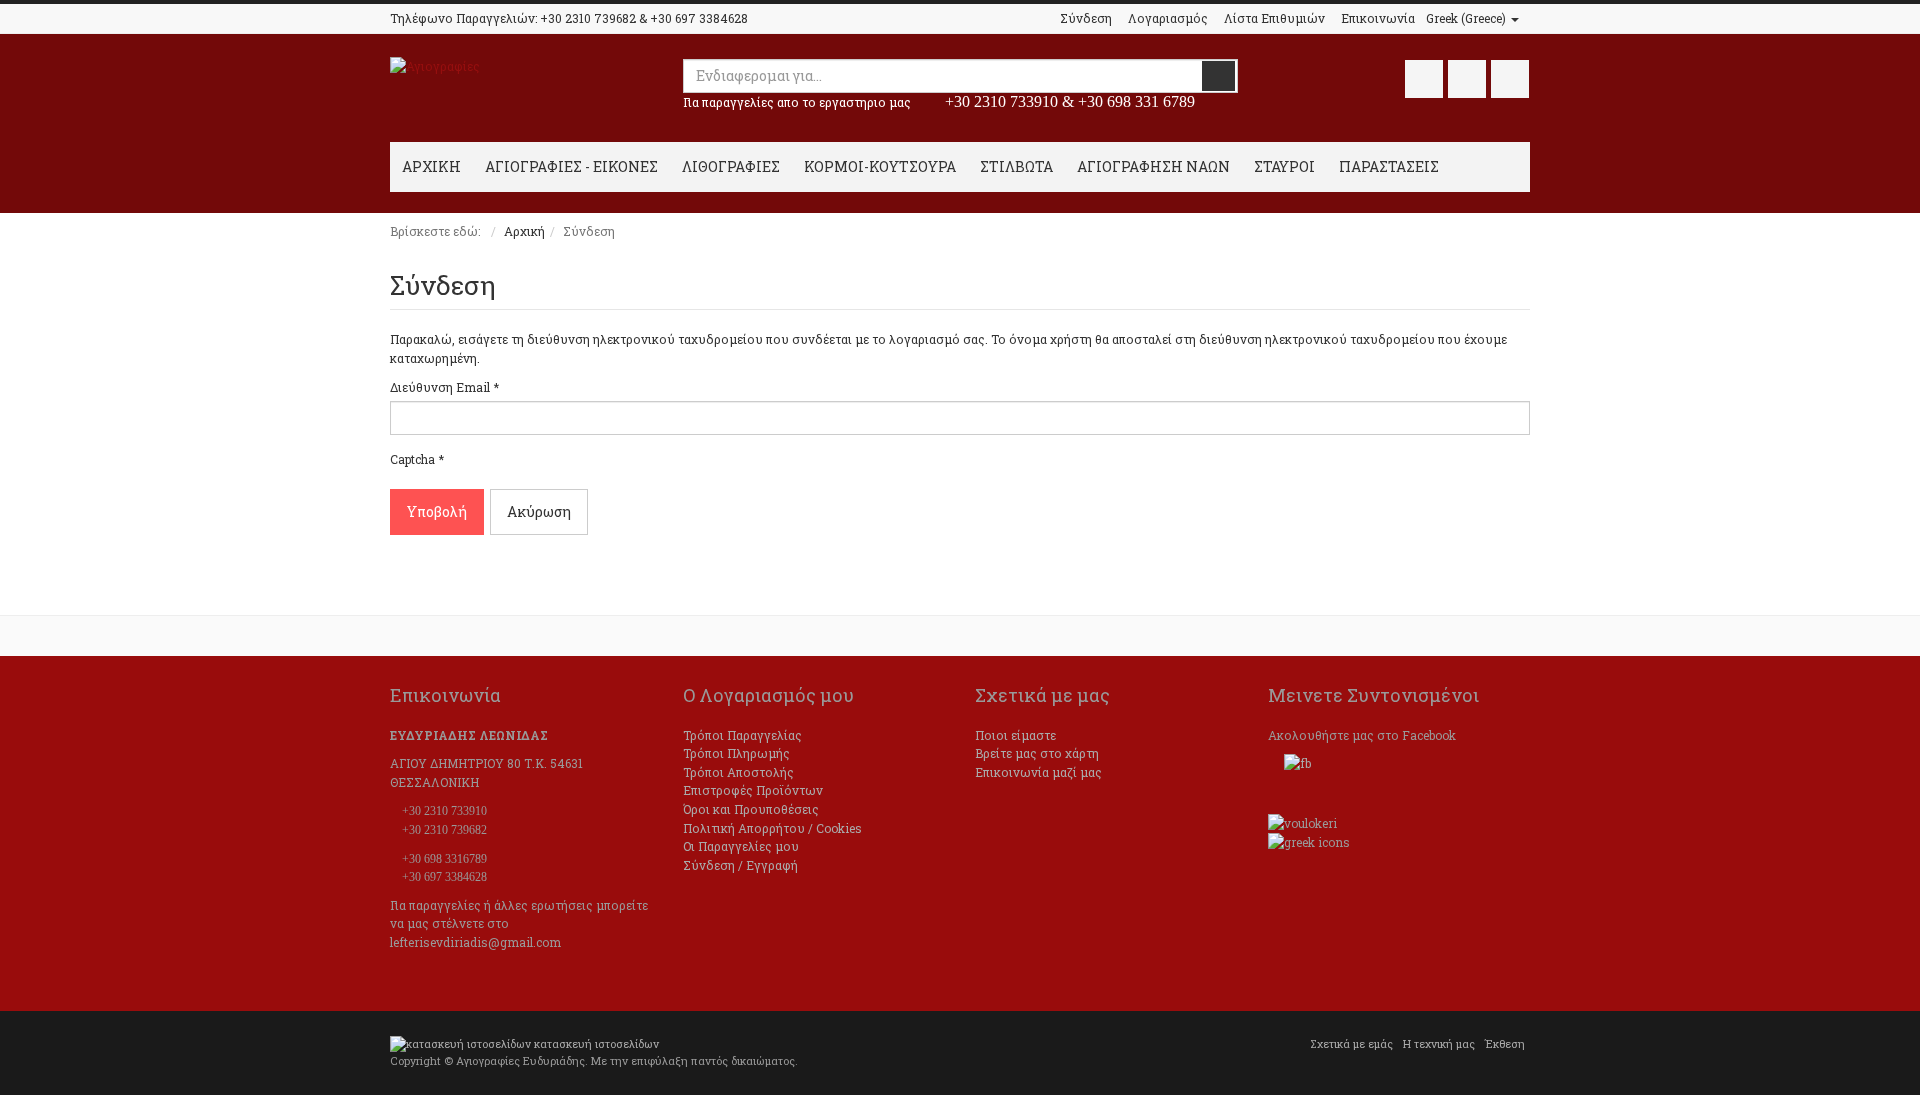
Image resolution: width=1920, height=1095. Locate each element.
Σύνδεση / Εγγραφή (740, 865)
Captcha (417, 459)
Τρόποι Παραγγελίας (742, 735)
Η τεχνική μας (1439, 1044)
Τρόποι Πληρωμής (736, 753)
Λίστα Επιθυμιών (1274, 18)
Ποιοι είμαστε (1015, 735)
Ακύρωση (539, 511)
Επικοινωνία (1378, 18)
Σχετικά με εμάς (1351, 1044)
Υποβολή (437, 511)
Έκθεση (1505, 1044)
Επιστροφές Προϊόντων (753, 790)
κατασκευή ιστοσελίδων (596, 1044)
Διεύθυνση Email (444, 387)
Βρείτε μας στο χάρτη (1037, 753)
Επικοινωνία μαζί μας (1038, 772)
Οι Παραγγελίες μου (741, 846)
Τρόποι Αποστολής (738, 772)
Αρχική (524, 231)
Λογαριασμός (1168, 18)
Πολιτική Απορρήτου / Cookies (772, 828)
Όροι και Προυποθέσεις (751, 809)
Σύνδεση (1086, 18)
